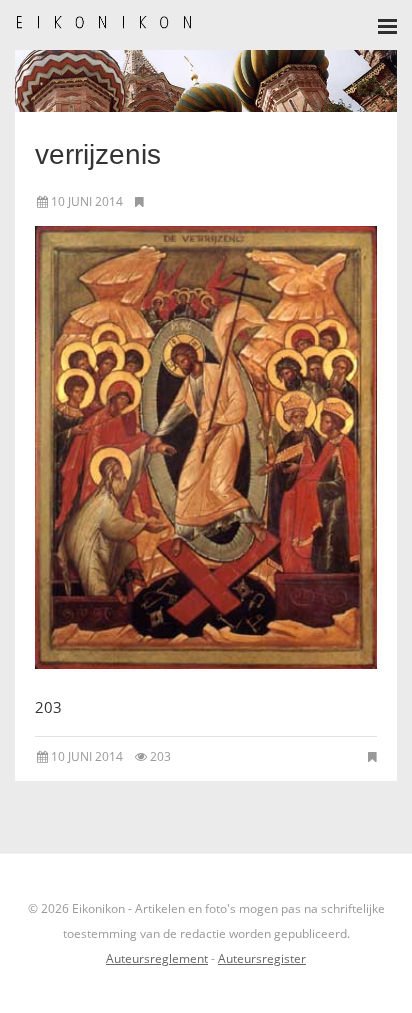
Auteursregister (262, 958)
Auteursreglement (157, 958)
